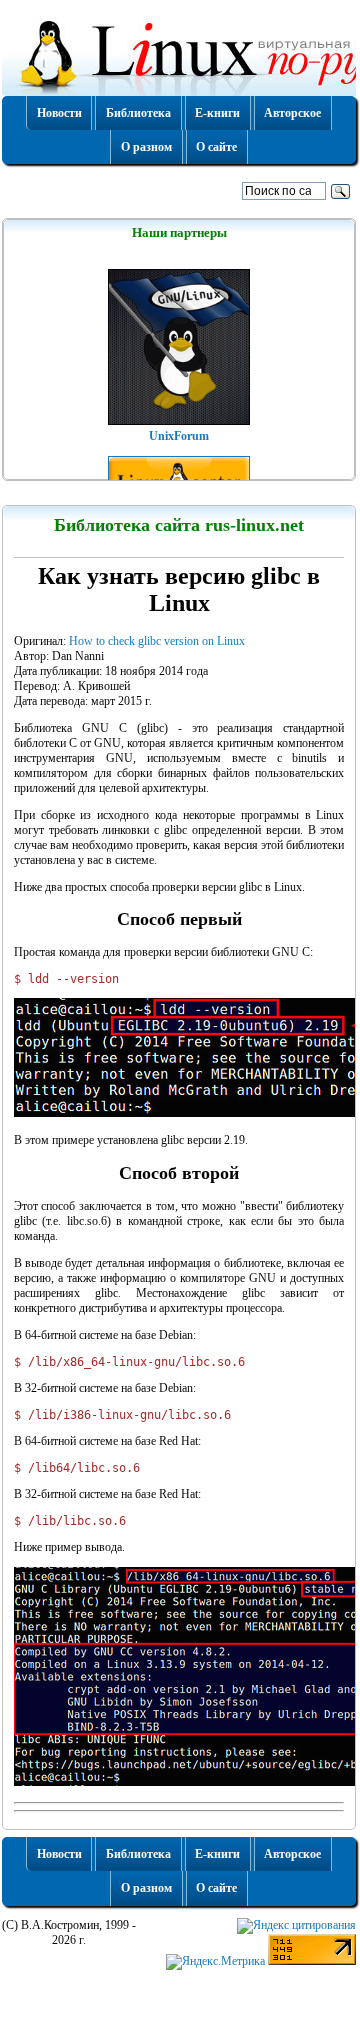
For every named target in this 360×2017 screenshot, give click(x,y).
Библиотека (138, 113)
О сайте (216, 147)
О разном (146, 147)
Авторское (292, 113)
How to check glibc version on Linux (157, 641)
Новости (59, 113)
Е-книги (217, 113)
